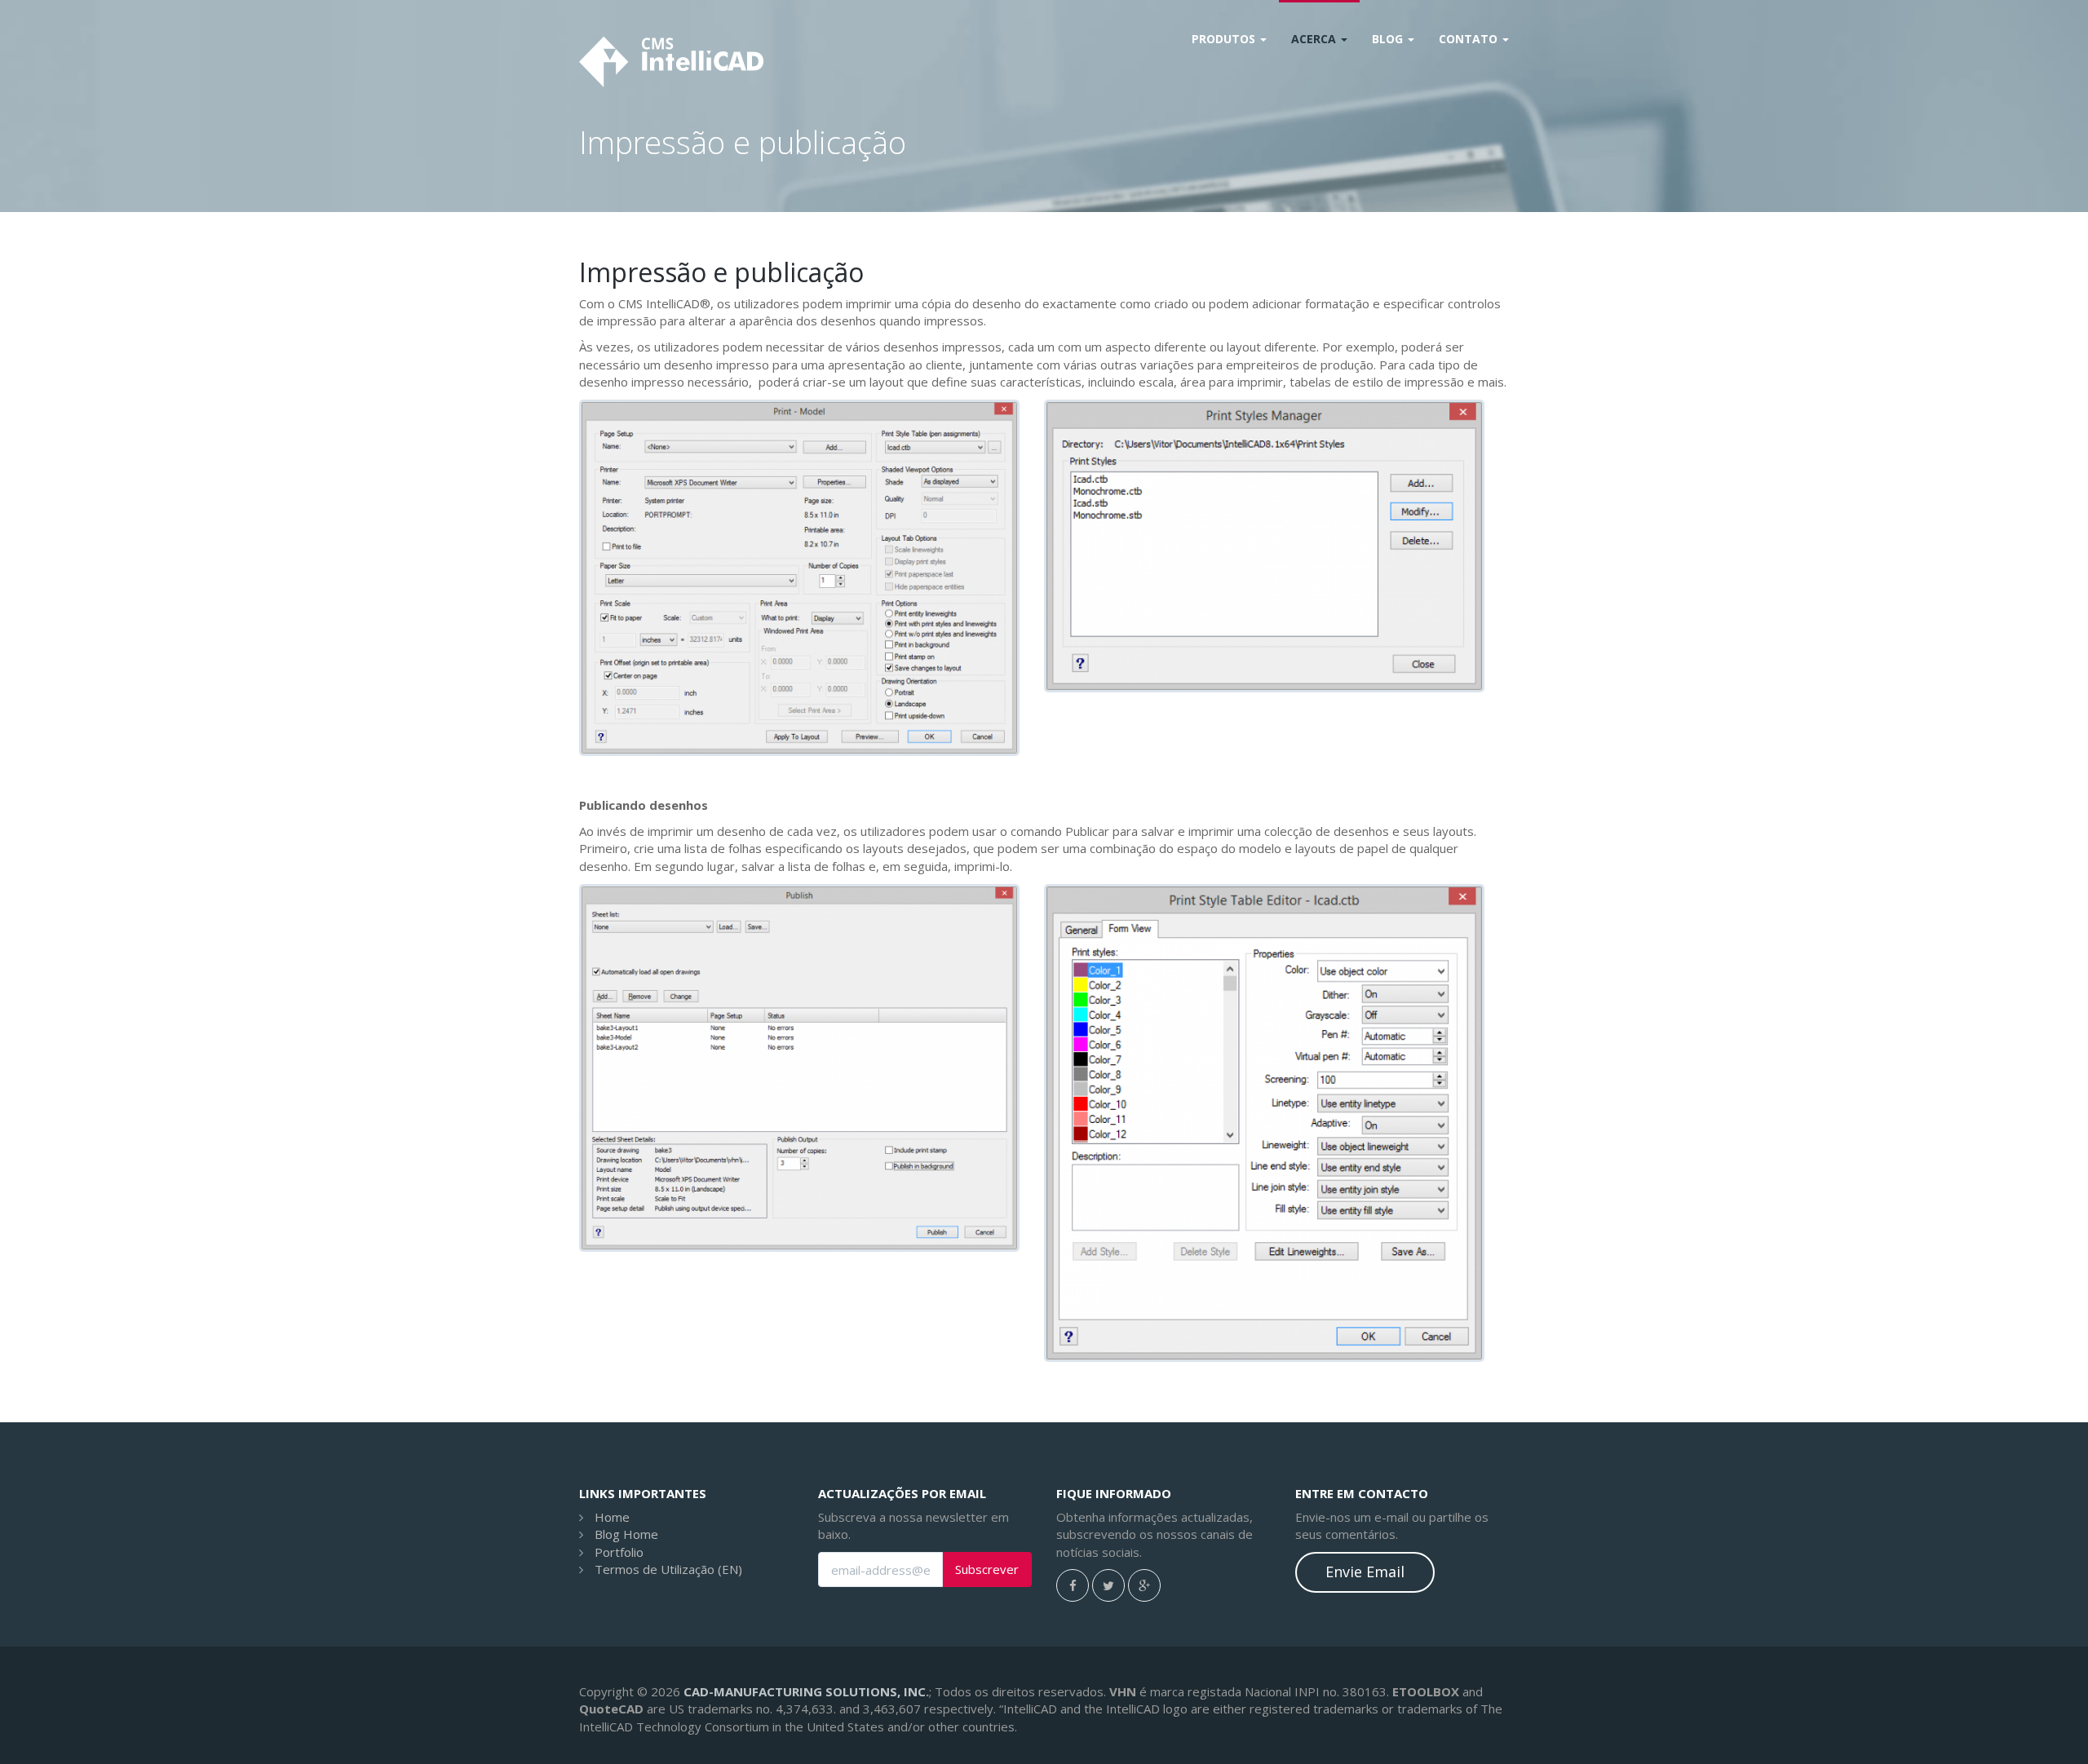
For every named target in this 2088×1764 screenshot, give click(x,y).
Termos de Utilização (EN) (668, 1569)
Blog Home (626, 1534)
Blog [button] (1389, 39)
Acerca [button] (1315, 39)
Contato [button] (1470, 39)
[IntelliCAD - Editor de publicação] (799, 1068)
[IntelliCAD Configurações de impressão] (799, 578)
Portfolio (619, 1552)
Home (612, 1517)
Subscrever (987, 1569)
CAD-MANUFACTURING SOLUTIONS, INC (805, 1691)
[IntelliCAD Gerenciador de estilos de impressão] (1264, 546)
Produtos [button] (1225, 39)
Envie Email (1365, 1572)
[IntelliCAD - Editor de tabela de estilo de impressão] (1264, 1123)
